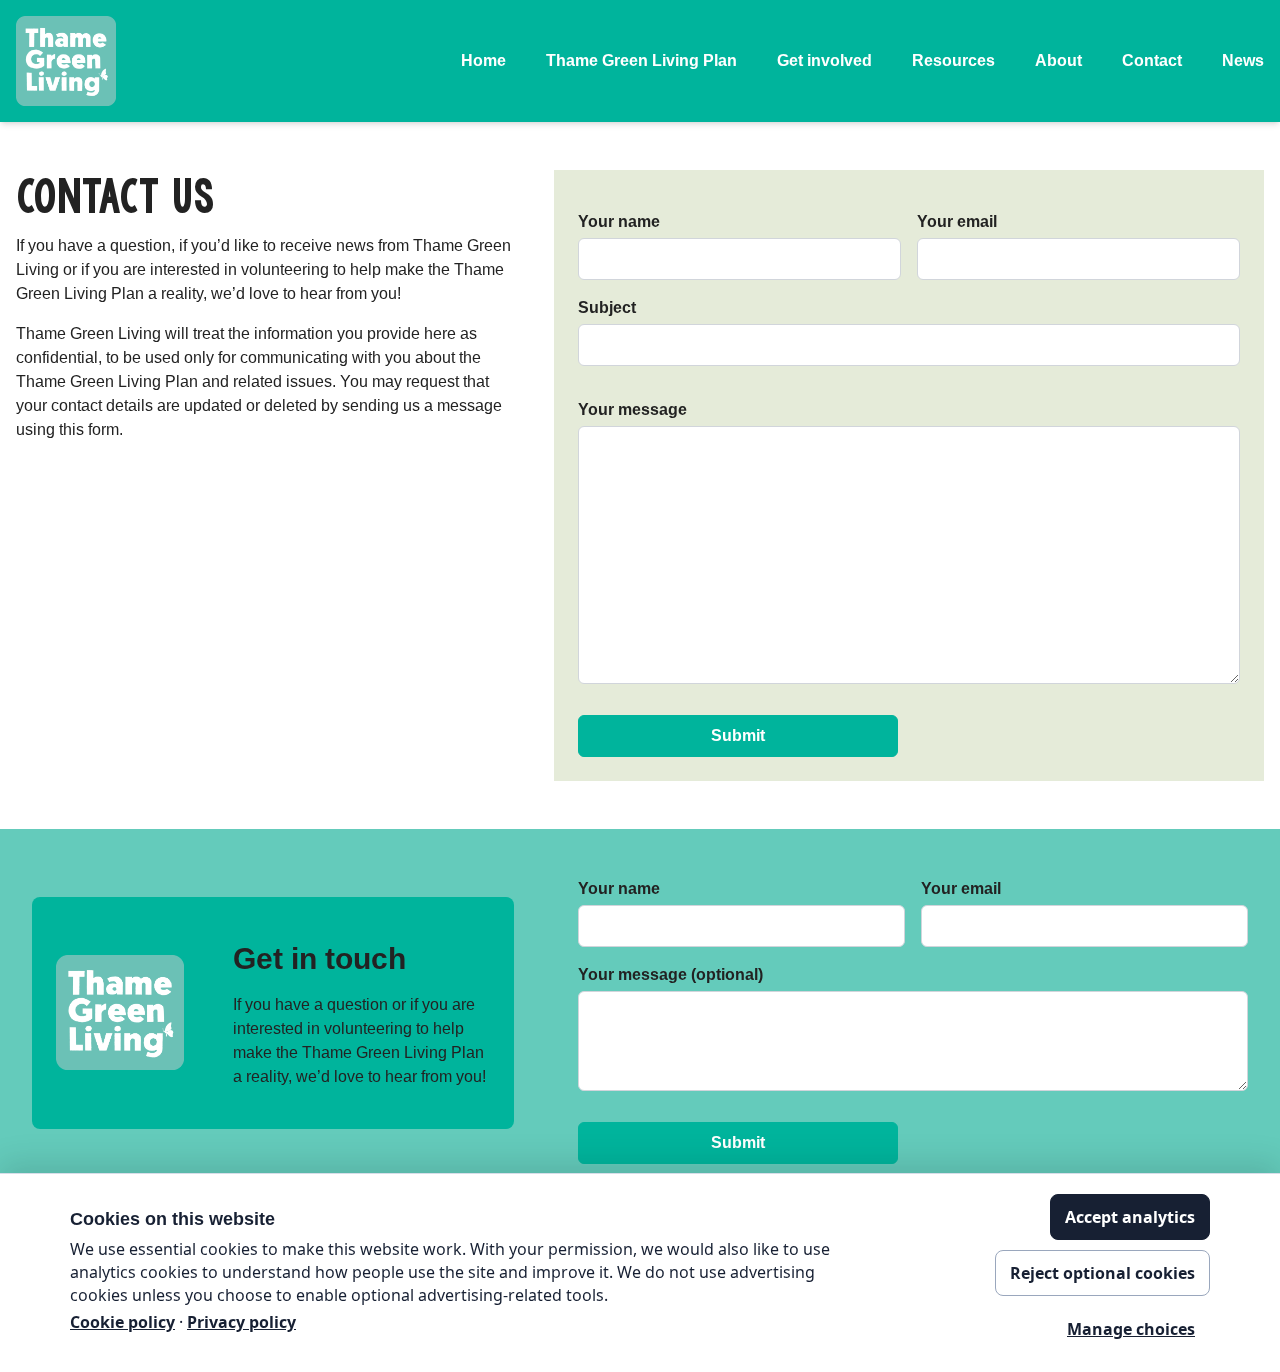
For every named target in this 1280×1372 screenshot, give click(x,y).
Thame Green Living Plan (641, 60)
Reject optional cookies (1102, 1273)
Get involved (824, 60)
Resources (953, 60)
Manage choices (1131, 1329)
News (1243, 60)
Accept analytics (1130, 1217)
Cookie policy (122, 1322)
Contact (1152, 60)
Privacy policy (241, 1322)
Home (483, 60)
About (1058, 60)
